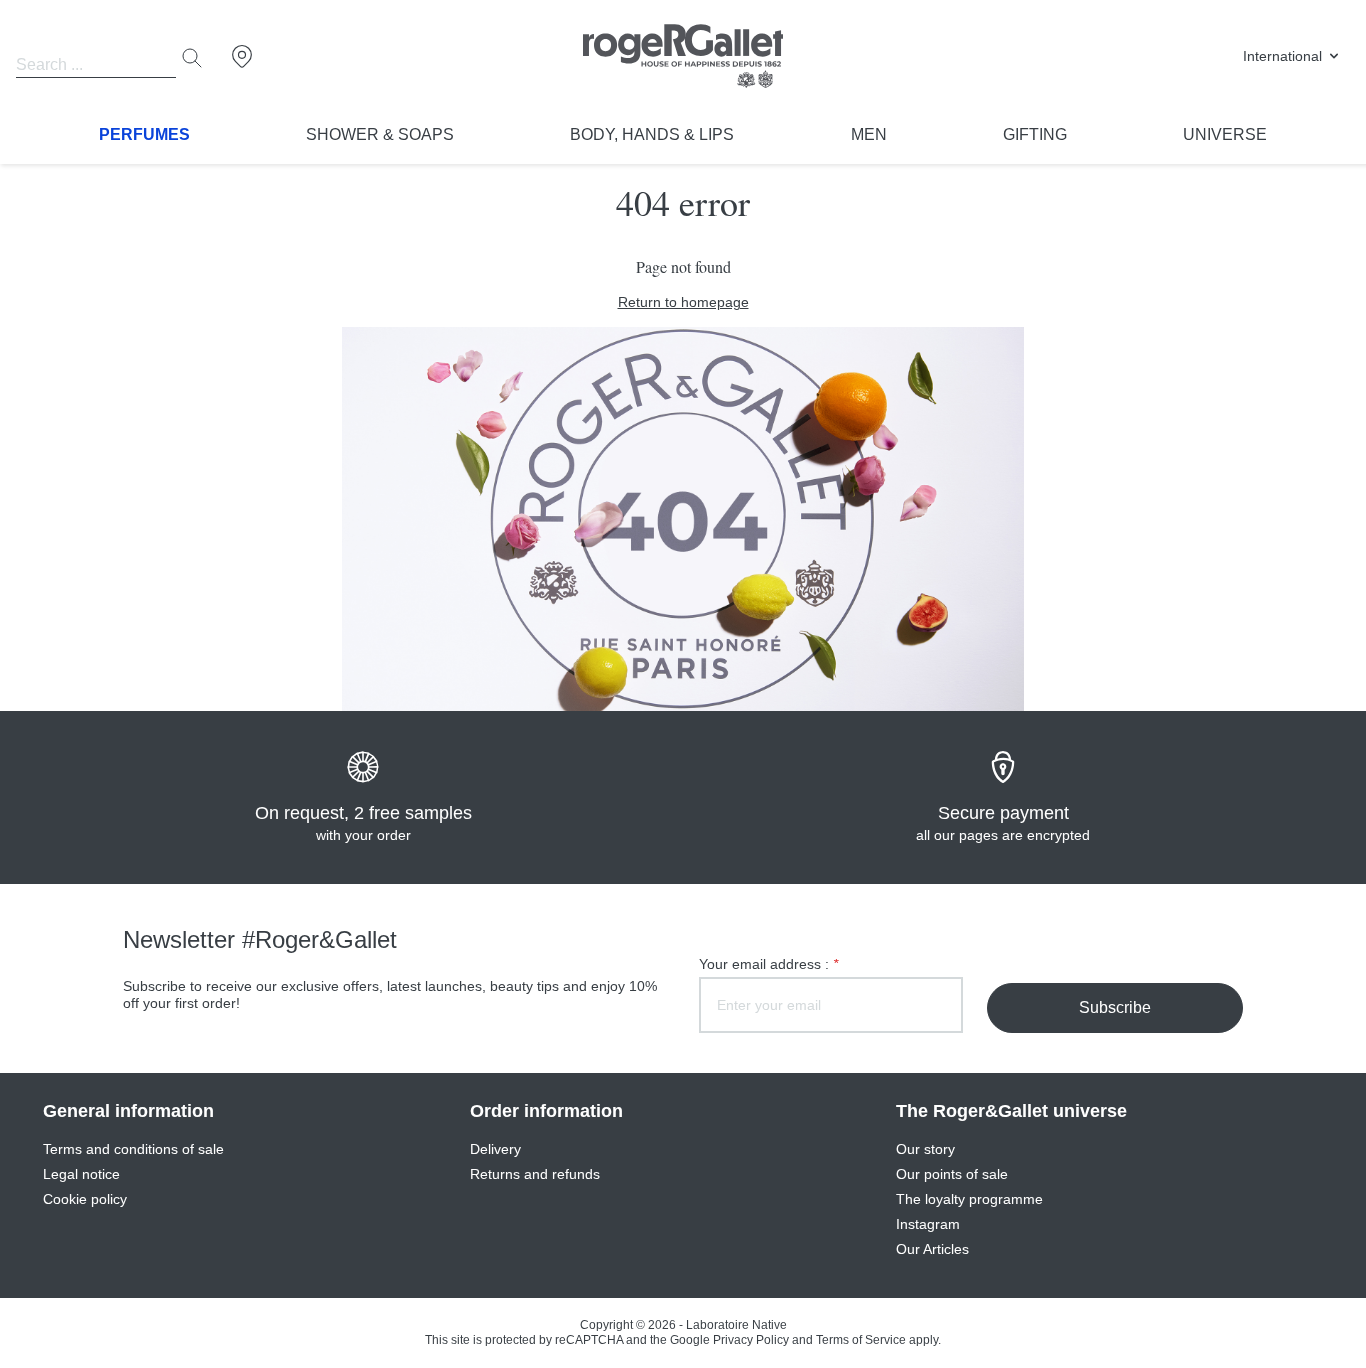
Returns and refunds (535, 1174)
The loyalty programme (969, 1199)
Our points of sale (952, 1174)
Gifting (1035, 134)
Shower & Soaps (380, 134)
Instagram (928, 1224)
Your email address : (768, 964)
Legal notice (81, 1174)
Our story (925, 1149)
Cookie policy (85, 1199)
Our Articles (932, 1249)
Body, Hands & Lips (652, 134)
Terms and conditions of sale (133, 1149)
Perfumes (144, 134)
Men (869, 134)
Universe (1225, 134)
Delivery (495, 1149)
